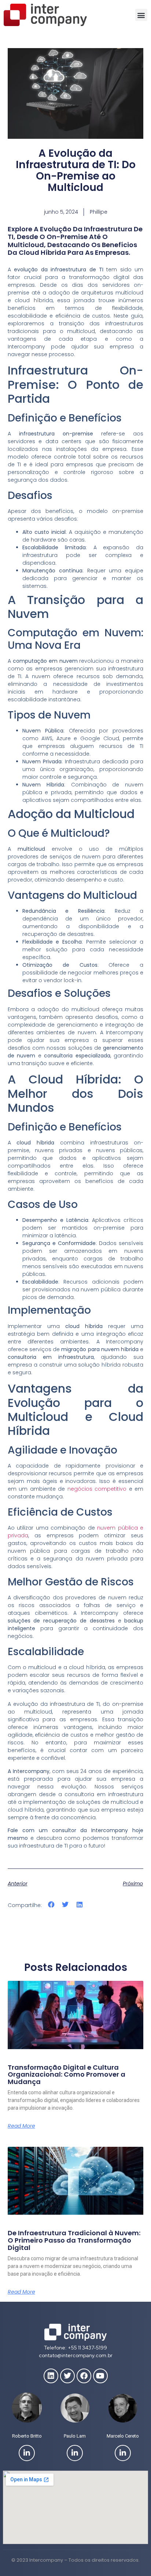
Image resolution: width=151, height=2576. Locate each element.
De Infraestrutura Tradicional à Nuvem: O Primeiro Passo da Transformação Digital (74, 2240)
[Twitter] (67, 2376)
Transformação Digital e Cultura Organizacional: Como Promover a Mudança (67, 2075)
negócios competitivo (97, 1489)
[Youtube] (100, 2376)
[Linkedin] (51, 2376)
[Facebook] (84, 2376)
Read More (21, 2126)
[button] (141, 15)
